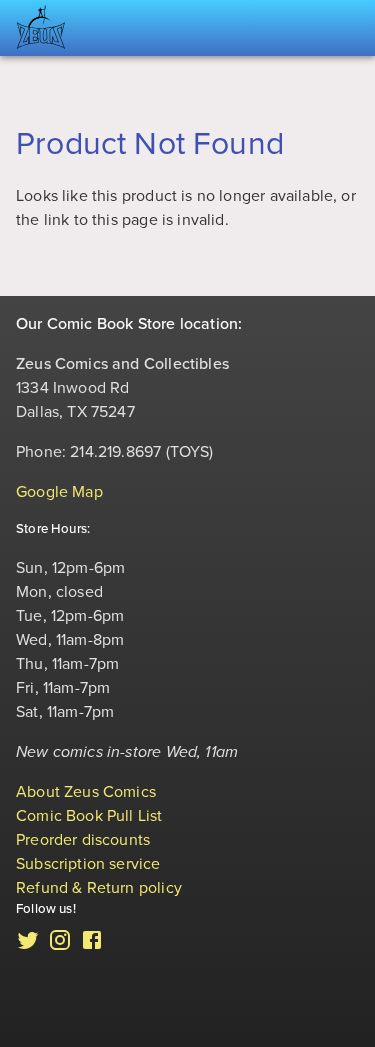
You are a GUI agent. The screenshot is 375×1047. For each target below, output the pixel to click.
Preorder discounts (83, 840)
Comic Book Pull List (89, 816)
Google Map (59, 492)
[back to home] (41, 28)
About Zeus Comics (86, 792)
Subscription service (88, 864)
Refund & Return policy (99, 888)
